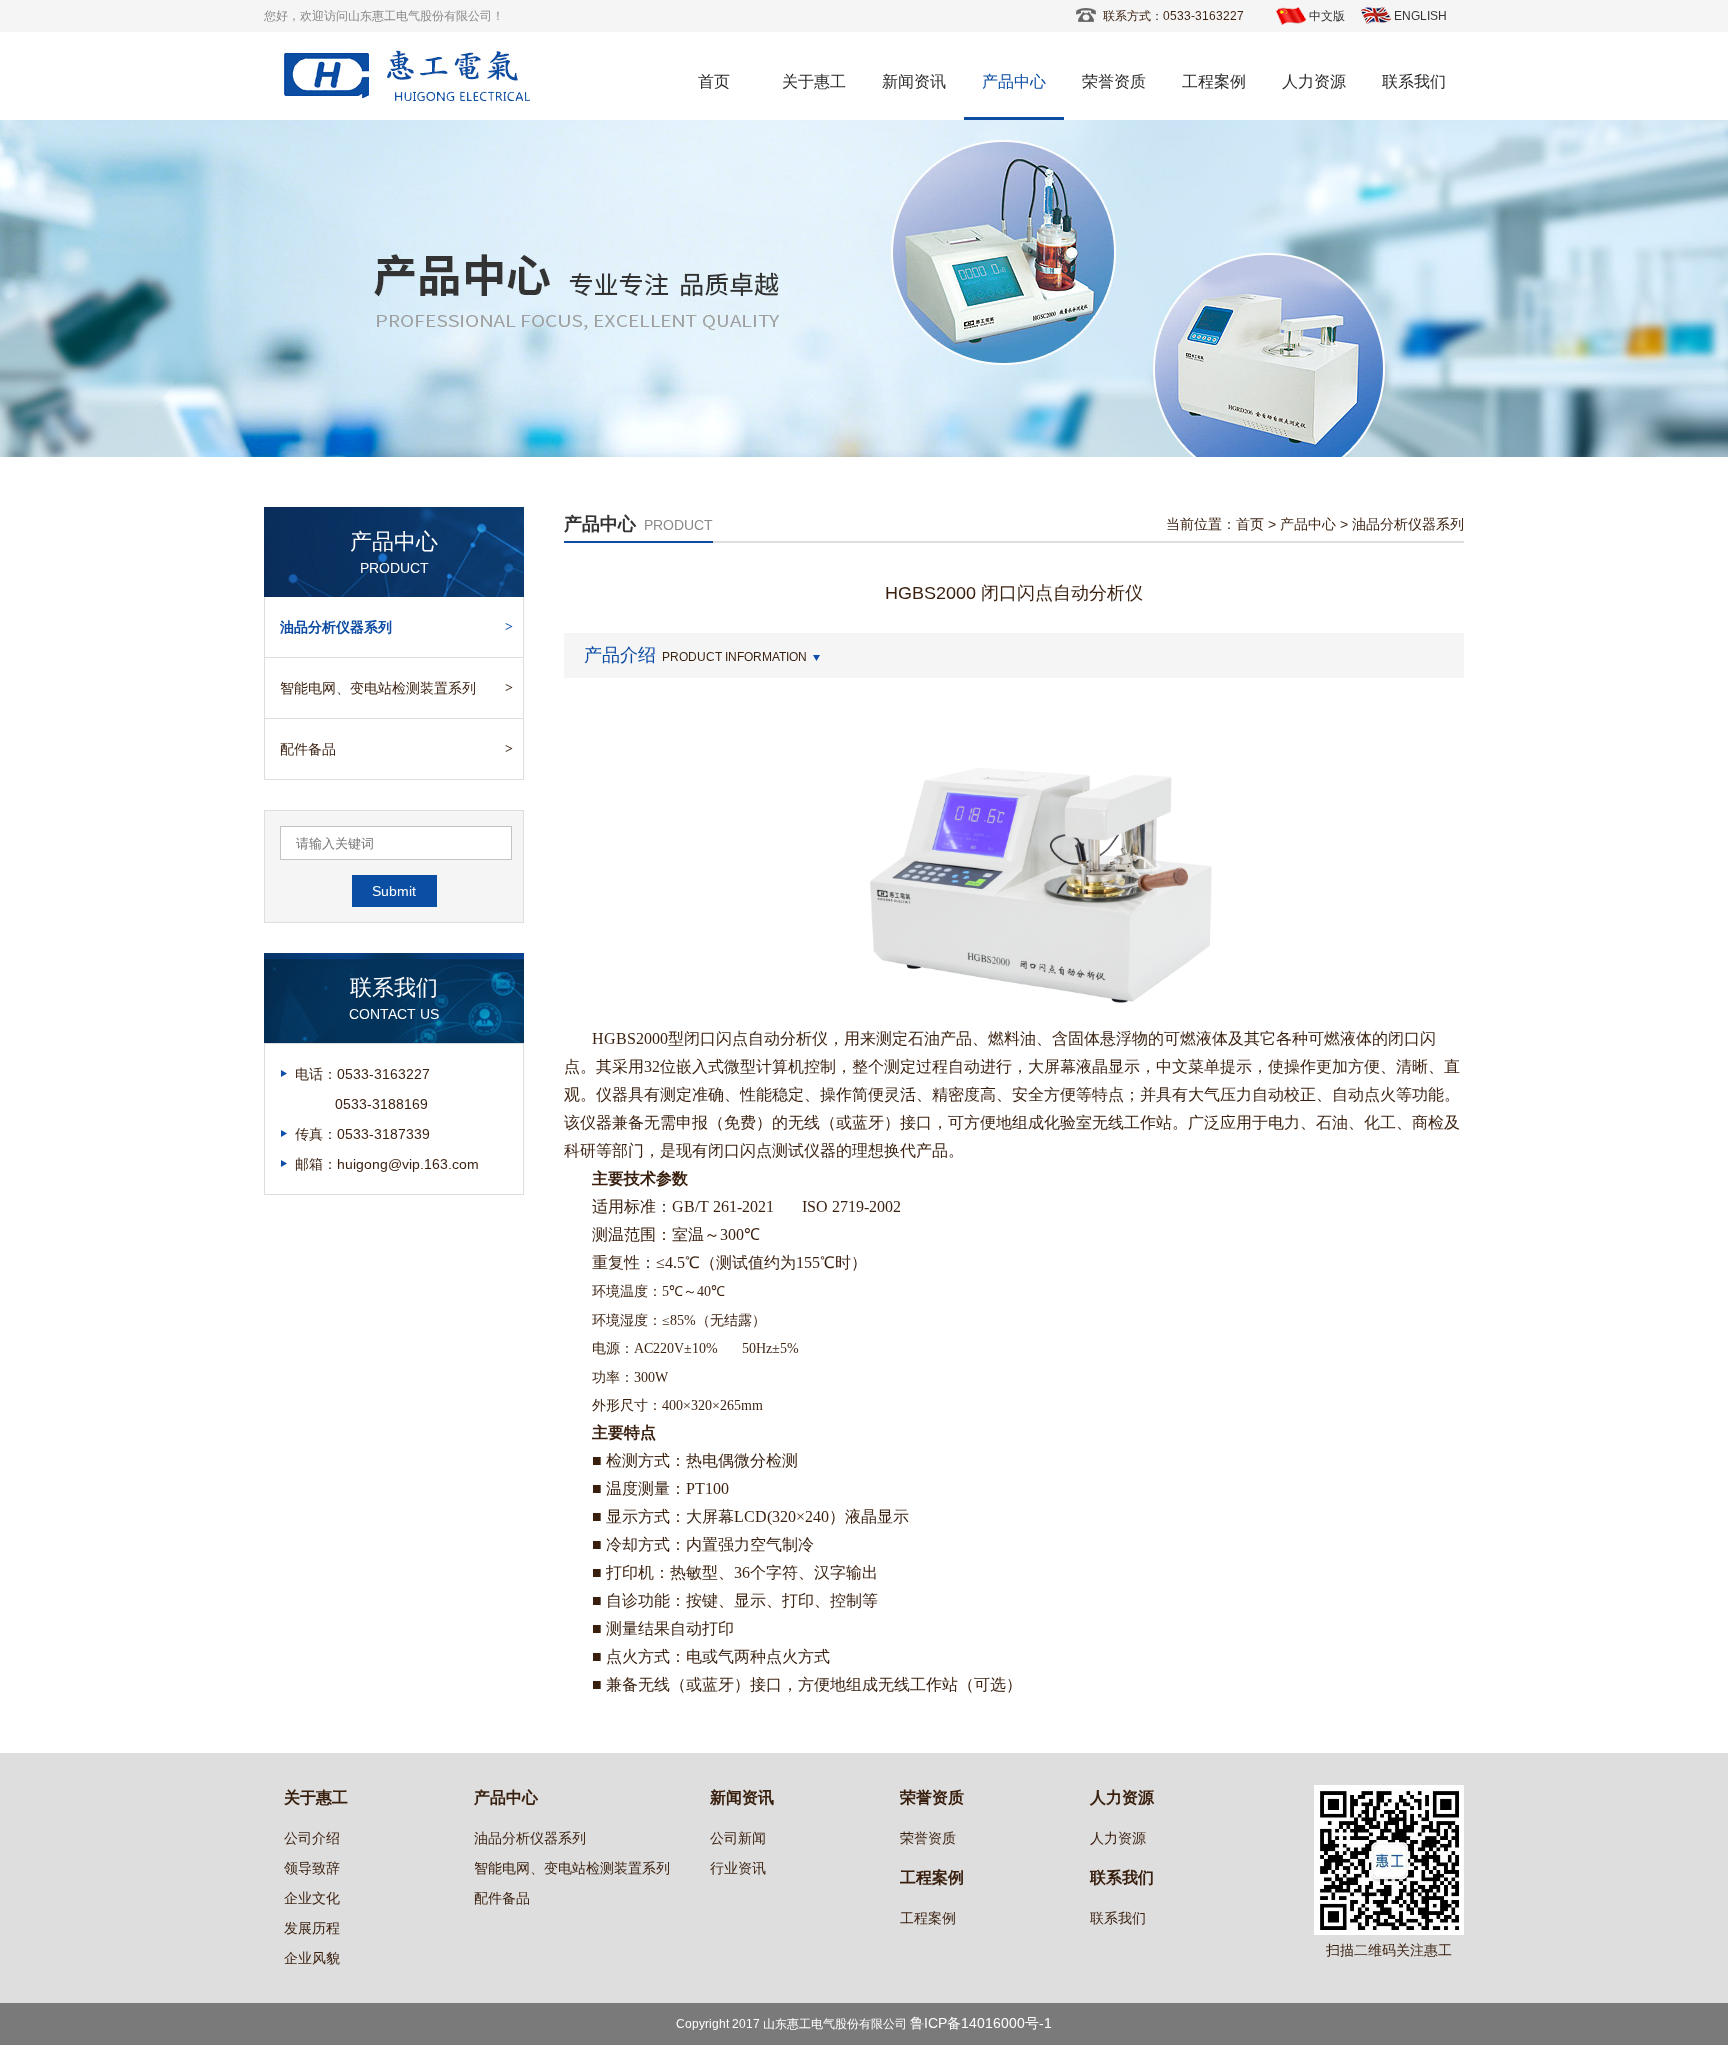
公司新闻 (738, 1838)
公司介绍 (312, 1838)
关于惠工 (814, 81)
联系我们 (1414, 81)
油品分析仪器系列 (336, 627)
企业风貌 (312, 1958)
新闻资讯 (914, 81)
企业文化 (312, 1898)
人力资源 (1314, 81)
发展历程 (312, 1928)
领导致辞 (312, 1868)
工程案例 (1214, 81)
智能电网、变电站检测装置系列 (378, 688)
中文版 (1327, 16)
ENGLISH (1420, 16)
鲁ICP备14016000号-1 (981, 2023)
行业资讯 (738, 1868)
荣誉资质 (1114, 81)
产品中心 (1014, 81)
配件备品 (308, 749)
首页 (714, 81)
